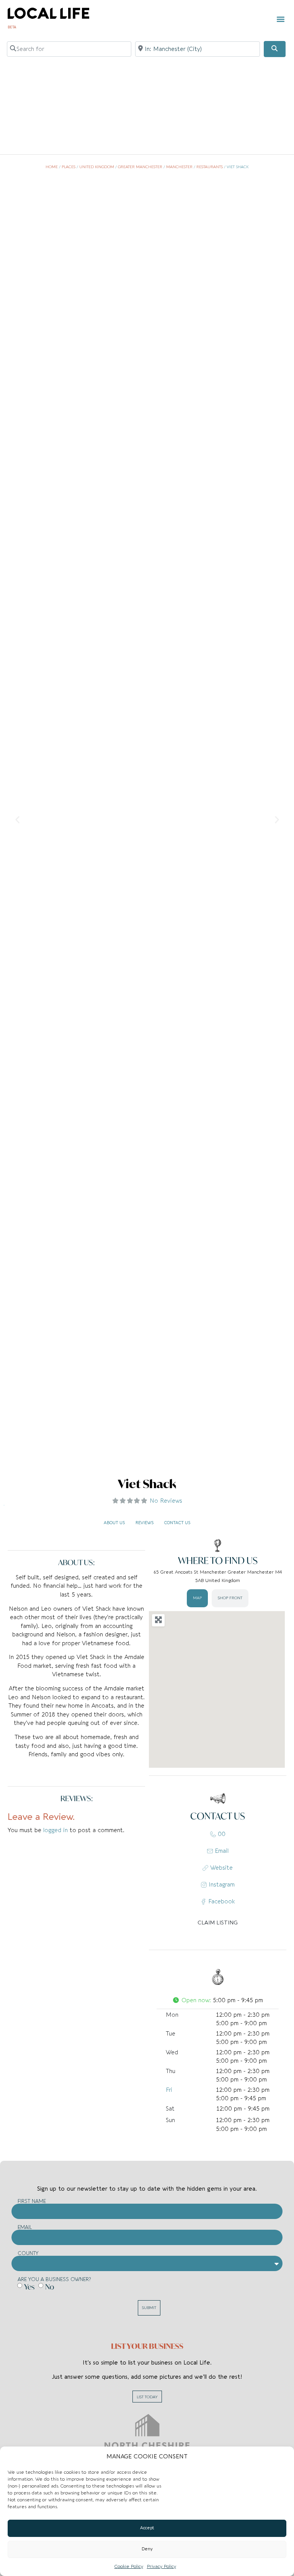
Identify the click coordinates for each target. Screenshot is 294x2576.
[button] (280, 19)
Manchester (179, 167)
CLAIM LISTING (218, 1923)
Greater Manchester (140, 167)
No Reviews (166, 1501)
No (50, 2286)
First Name (32, 2201)
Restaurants (210, 167)
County (28, 2253)
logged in (56, 1830)
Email (25, 2227)
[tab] (197, 1598)
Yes (29, 2286)
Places (69, 167)
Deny (147, 2549)
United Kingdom (97, 167)
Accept (147, 2528)
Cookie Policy (129, 2566)
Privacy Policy (162, 2566)
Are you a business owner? (54, 2279)
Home (52, 167)
